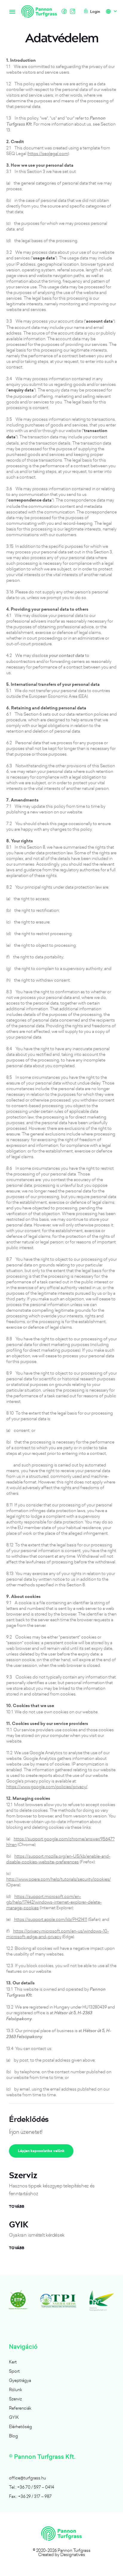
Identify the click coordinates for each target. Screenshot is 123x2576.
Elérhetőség (20, 2426)
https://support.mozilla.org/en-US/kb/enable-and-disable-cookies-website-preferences (58, 1859)
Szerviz (15, 2399)
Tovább (17, 2207)
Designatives (73, 2554)
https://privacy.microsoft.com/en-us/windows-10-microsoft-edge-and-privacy (58, 1934)
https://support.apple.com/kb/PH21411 (51, 1919)
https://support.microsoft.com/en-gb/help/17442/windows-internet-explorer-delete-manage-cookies (54, 1902)
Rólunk (16, 2389)
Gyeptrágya (20, 2380)
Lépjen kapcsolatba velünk (41, 2151)
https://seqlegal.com (48, 153)
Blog (13, 2436)
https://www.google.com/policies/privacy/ (47, 1787)
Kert (13, 2362)
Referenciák (20, 2408)
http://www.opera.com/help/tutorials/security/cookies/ (59, 1879)
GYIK (14, 2417)
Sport (14, 2371)
